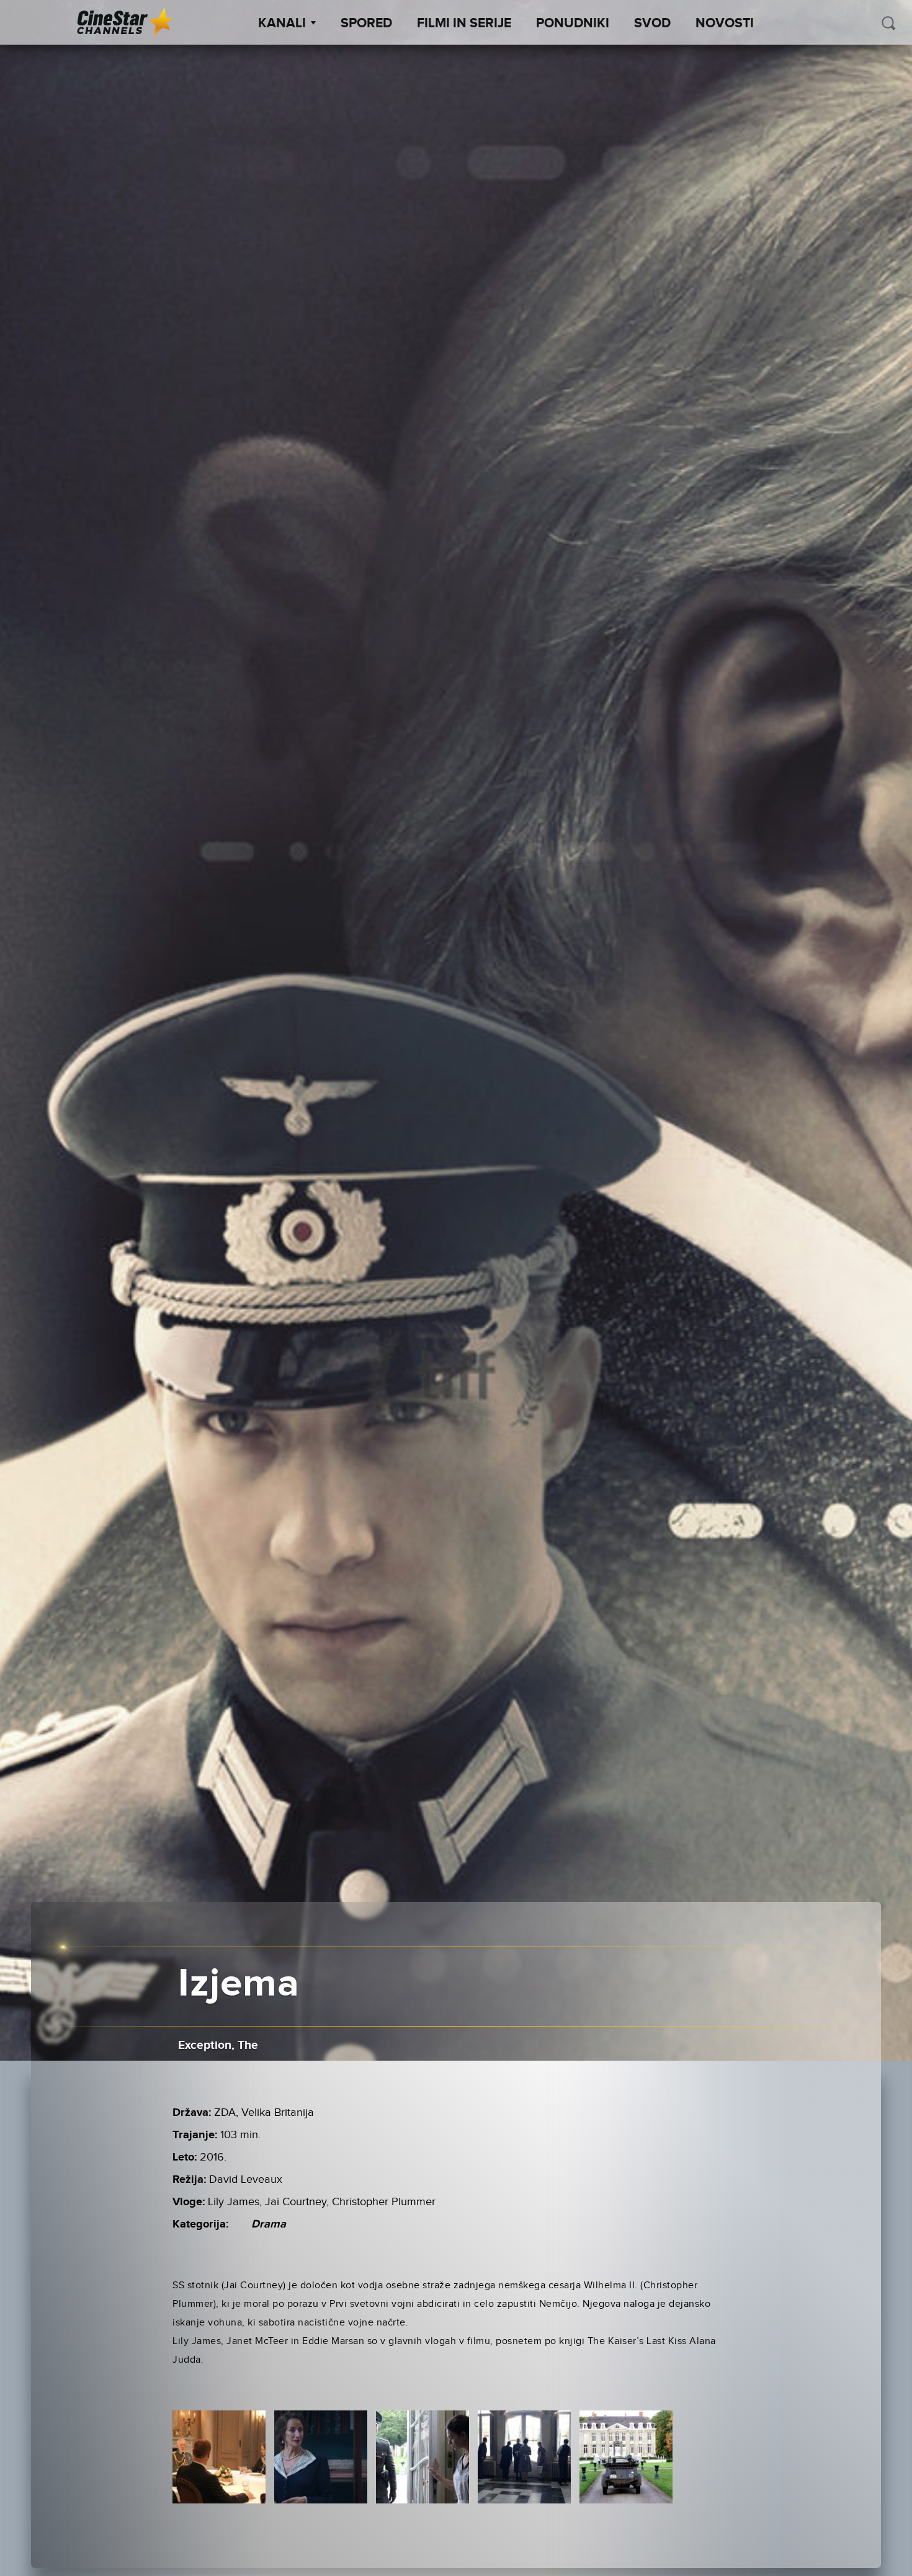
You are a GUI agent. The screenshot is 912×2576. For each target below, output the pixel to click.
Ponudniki (573, 24)
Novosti (725, 24)
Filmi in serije (464, 24)
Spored (366, 24)
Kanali (282, 24)
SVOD (652, 24)
